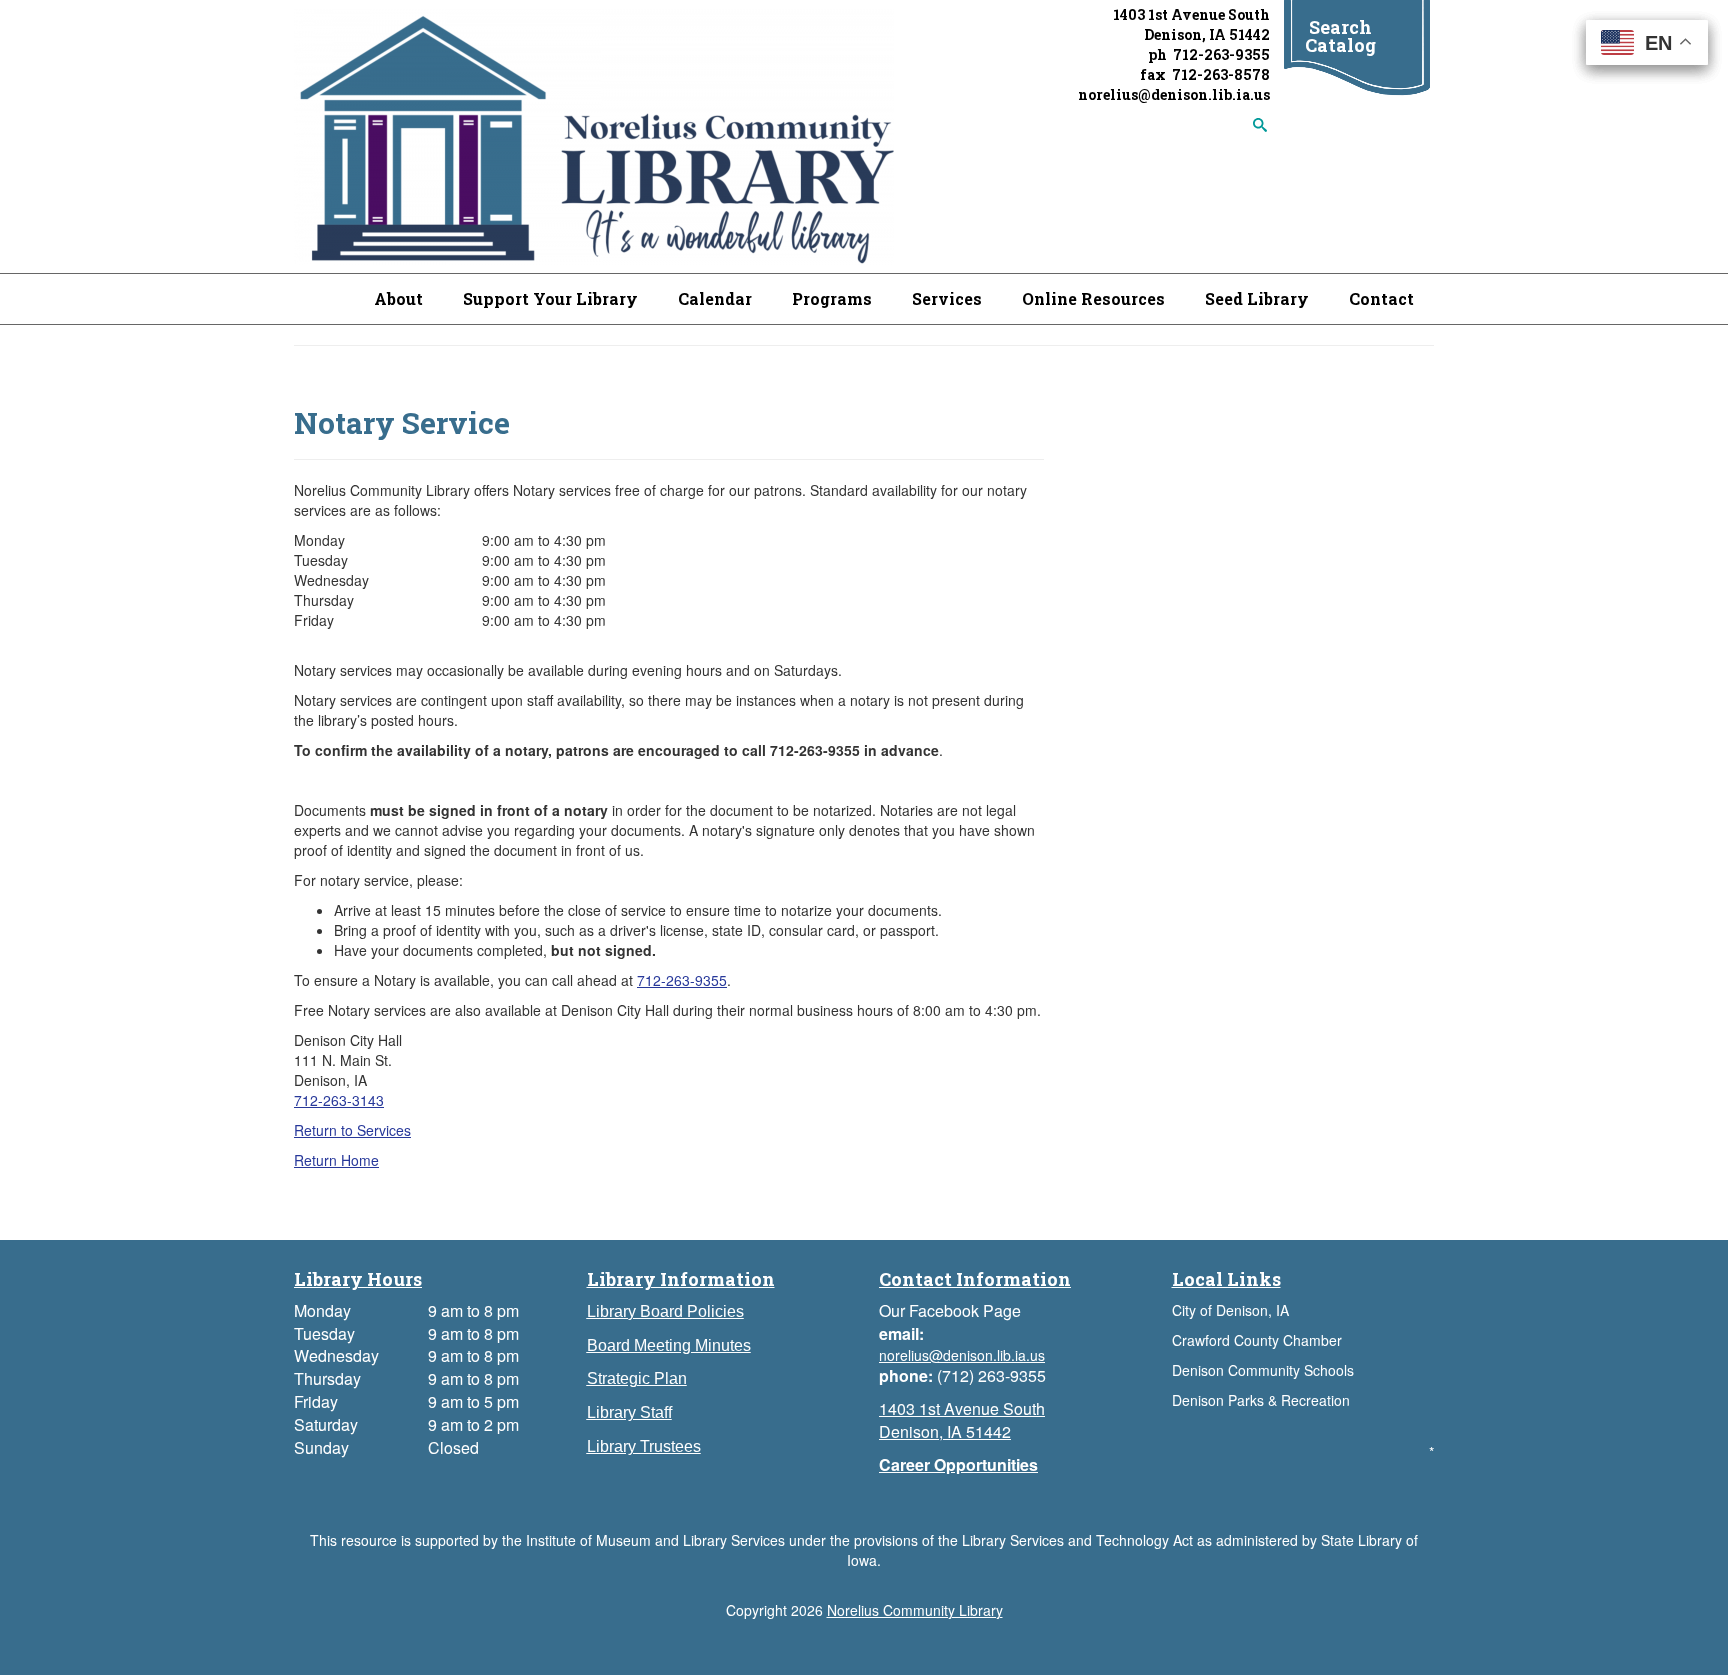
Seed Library (1257, 298)
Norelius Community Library (915, 1610)
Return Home (336, 1160)
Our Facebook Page (950, 1310)
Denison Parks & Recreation (1261, 1400)
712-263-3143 (339, 1100)
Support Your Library (550, 298)
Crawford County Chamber (1257, 1340)
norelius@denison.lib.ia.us (1174, 94)
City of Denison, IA (1230, 1310)
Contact (1381, 298)
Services (947, 298)
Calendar (715, 298)
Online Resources (1093, 298)
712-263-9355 (682, 980)
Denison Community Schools (1263, 1370)
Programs (832, 298)
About (398, 298)
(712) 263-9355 (991, 1375)
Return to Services (352, 1130)
